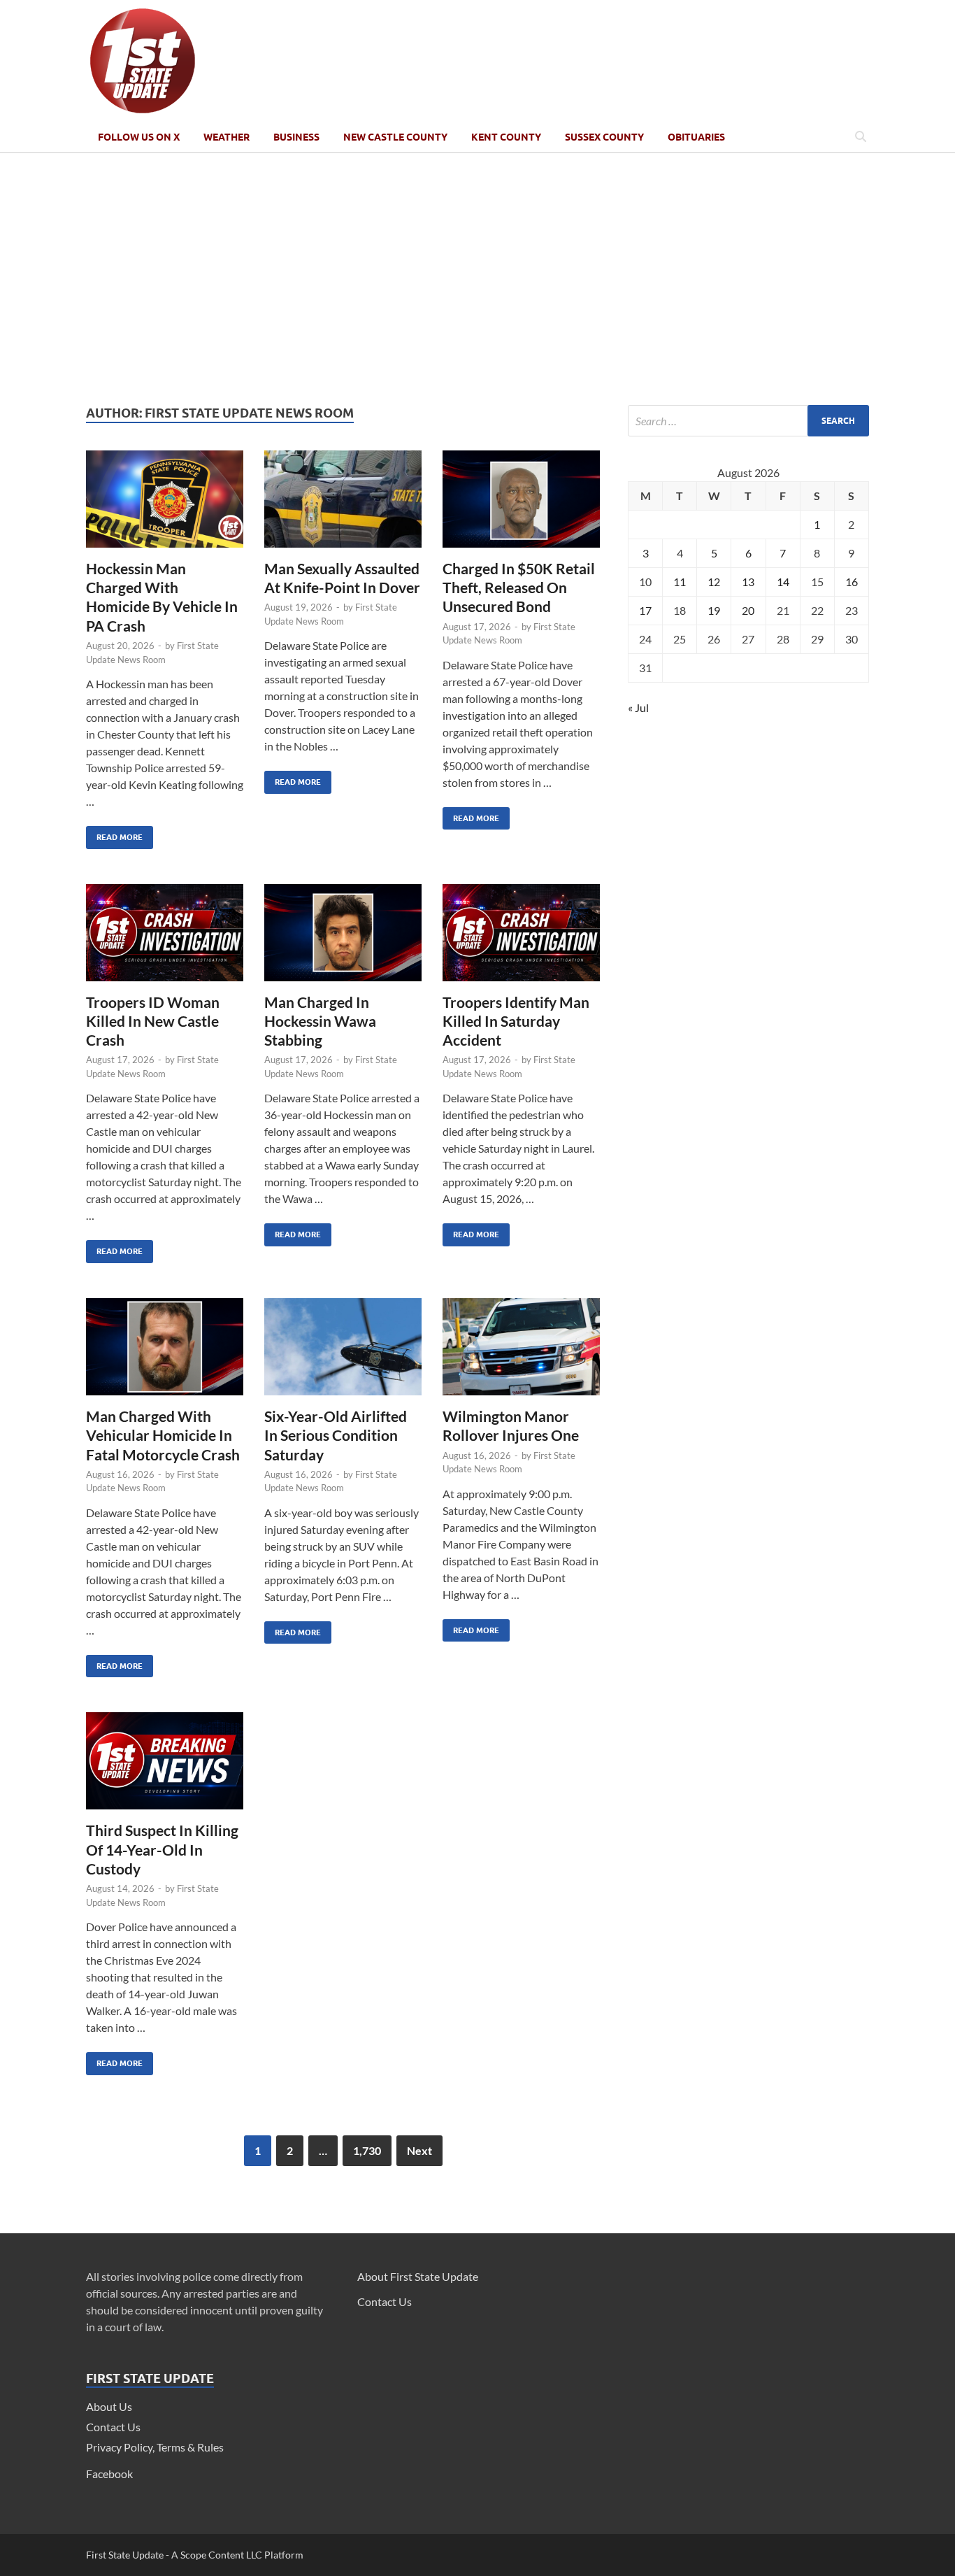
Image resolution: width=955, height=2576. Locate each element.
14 (783, 582)
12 (714, 582)
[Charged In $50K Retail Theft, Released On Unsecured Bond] (521, 505)
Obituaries (696, 137)
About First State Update (418, 2276)
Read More (114, 834)
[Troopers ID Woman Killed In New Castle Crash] (165, 938)
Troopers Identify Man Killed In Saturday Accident (516, 1021)
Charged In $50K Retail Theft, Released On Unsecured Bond (519, 588)
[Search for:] (748, 421)
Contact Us (113, 2427)
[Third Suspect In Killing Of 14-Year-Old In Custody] (165, 1766)
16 (852, 582)
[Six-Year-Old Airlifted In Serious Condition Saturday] (343, 1352)
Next (419, 2150)
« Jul (638, 707)
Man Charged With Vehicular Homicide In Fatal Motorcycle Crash (163, 1435)
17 (645, 610)
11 (680, 582)
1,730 (367, 2150)
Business (296, 137)
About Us (109, 2406)
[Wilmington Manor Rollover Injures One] (521, 1352)
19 (714, 610)
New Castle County (395, 137)
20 (748, 610)
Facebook (109, 2474)
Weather (227, 137)
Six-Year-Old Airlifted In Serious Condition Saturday (336, 1435)
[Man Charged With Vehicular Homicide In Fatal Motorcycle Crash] (165, 1352)
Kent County (506, 137)
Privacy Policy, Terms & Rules (155, 2447)
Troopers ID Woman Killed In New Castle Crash (153, 1021)
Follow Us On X (139, 137)
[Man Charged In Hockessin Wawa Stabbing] (343, 938)
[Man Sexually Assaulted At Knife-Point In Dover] (343, 505)
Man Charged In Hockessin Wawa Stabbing (320, 1021)
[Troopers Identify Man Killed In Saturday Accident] (521, 938)
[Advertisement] (477, 279)
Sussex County (604, 137)
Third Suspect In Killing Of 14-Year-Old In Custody (162, 1849)
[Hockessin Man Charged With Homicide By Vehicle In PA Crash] (165, 505)
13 (748, 582)
